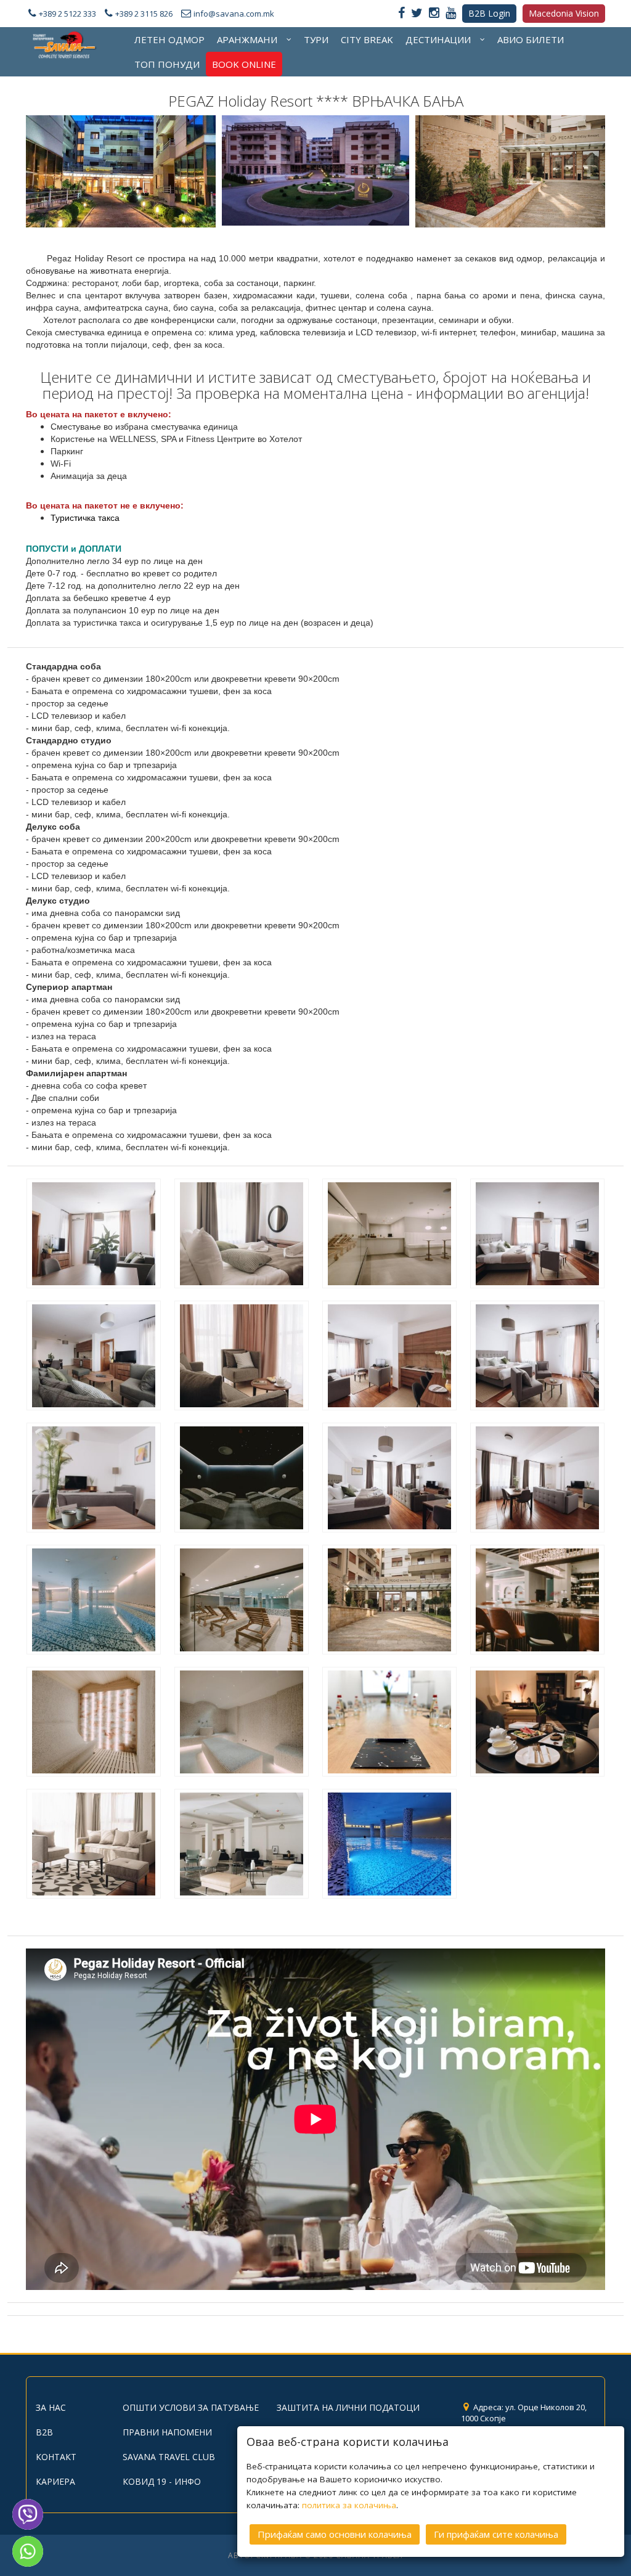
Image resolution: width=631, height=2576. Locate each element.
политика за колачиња (349, 2505)
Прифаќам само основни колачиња (335, 2534)
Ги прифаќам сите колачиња (496, 2534)
